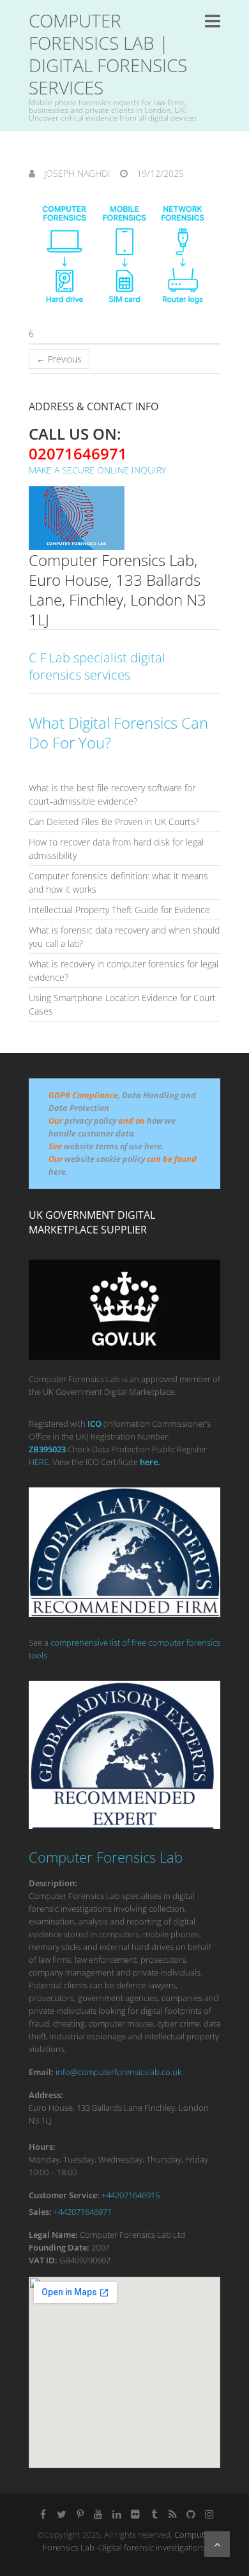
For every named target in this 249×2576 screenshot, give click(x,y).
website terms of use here (113, 1146)
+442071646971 (83, 2212)
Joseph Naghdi (76, 173)
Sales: (40, 2212)
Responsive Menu (213, 21)
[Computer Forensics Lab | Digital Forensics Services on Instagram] (209, 2514)
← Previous (59, 359)
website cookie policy (105, 1159)
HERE (39, 1462)
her (147, 1462)
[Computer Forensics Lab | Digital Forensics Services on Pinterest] (80, 2514)
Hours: (42, 2147)
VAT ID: (43, 2260)
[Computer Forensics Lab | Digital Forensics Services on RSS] (172, 2514)
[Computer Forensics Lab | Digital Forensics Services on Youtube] (98, 2514)
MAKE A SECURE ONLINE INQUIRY (97, 470)
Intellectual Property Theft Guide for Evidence (119, 910)
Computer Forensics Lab (106, 1857)
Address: (46, 2095)
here (57, 1172)
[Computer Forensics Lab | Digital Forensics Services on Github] (191, 2514)
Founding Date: (59, 2247)
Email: (41, 2072)
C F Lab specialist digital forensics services (97, 666)
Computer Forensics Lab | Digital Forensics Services (108, 54)
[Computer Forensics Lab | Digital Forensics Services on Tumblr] (154, 2514)
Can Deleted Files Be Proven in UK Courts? (114, 822)
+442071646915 (131, 2195)
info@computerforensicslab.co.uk (118, 2072)
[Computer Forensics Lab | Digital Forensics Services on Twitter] (61, 2514)
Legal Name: (53, 2235)
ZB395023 (47, 1449)
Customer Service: (64, 2195)
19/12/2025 (159, 173)
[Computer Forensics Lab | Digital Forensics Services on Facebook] (43, 2514)
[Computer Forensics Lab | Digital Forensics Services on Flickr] (135, 2514)
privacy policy (90, 1120)
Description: (53, 1883)
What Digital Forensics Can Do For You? (118, 733)
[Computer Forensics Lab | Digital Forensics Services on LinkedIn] (117, 2514)
